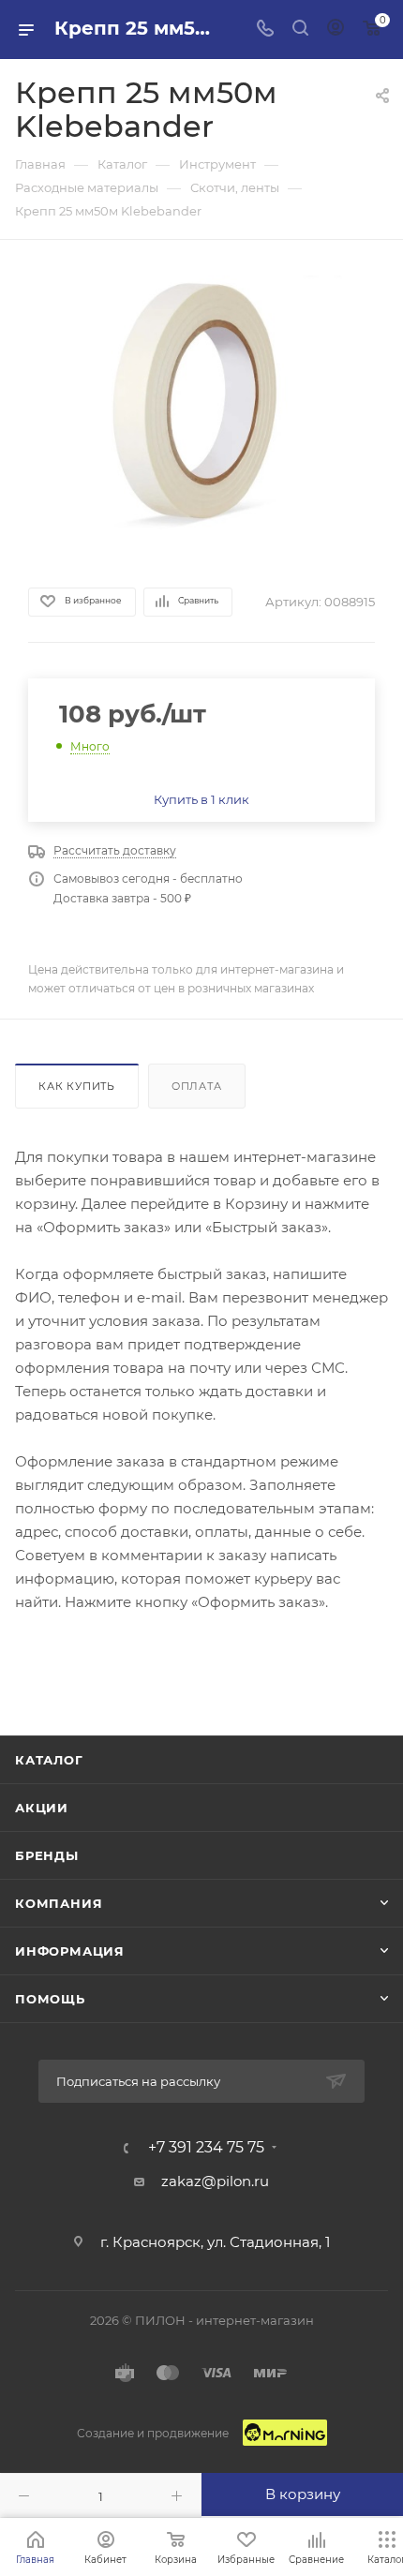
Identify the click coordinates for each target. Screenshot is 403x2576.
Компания (59, 1903)
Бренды (47, 1855)
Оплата (197, 1086)
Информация (70, 1951)
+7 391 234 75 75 (206, 2148)
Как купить (77, 1086)
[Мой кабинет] (336, 30)
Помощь (50, 1999)
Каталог (49, 1760)
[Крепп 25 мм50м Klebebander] (201, 411)
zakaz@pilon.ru (215, 2181)
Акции (42, 1808)
